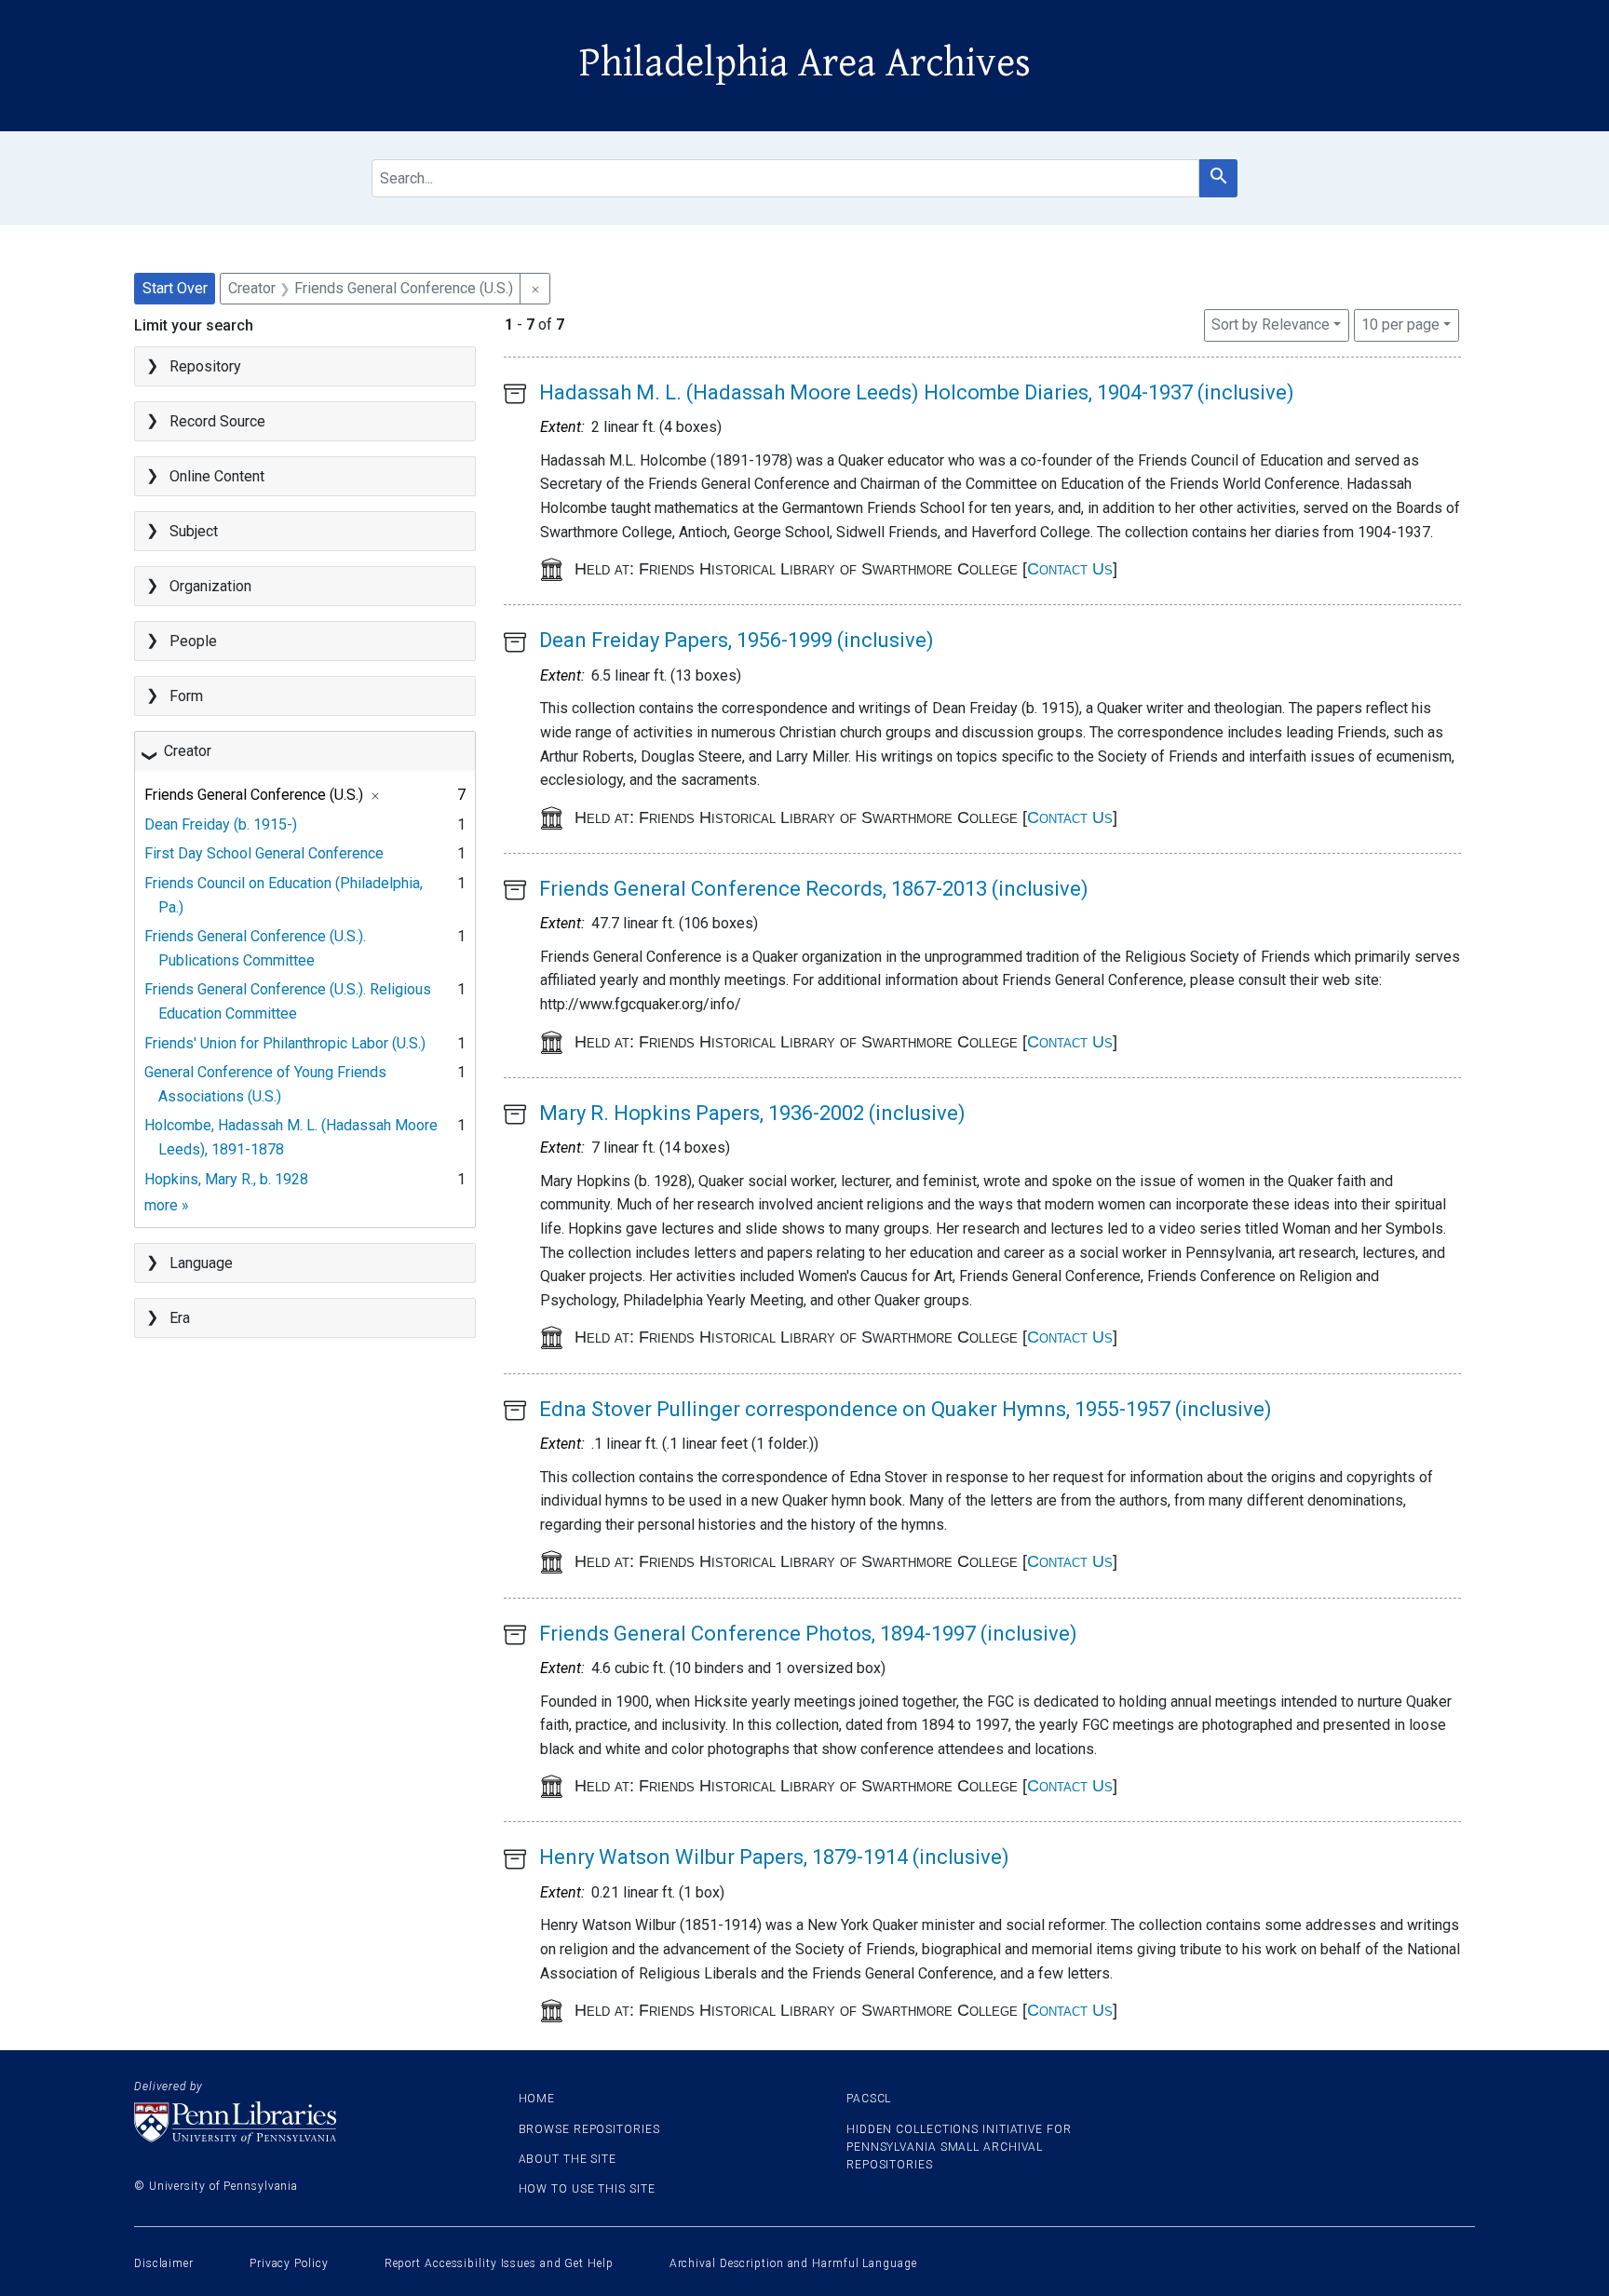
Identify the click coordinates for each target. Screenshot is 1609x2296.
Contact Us (1070, 569)
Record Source (217, 421)
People (193, 641)
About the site (568, 2159)
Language (201, 1263)
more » (167, 1205)
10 (1400, 324)
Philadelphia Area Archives (805, 63)
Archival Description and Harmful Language (793, 2263)
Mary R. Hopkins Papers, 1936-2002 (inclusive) (752, 1113)
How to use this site (587, 2189)
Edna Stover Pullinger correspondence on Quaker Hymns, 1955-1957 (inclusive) (906, 1409)
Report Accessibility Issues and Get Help (499, 2263)
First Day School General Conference (264, 853)
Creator (188, 751)
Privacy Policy (289, 2263)
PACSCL (869, 2099)
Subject (194, 531)
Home (537, 2099)
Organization (210, 586)
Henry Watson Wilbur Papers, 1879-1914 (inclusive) (774, 1857)
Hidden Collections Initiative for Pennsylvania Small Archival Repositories (959, 2147)
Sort (1271, 324)
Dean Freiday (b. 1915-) (221, 824)
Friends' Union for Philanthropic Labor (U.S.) (285, 1043)
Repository (205, 366)
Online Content (217, 476)
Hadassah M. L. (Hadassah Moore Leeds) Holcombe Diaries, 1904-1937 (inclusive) (917, 392)
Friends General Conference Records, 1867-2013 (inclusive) (814, 889)
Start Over (175, 288)
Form (186, 696)
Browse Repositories (589, 2129)
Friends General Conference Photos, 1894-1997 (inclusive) (808, 1634)
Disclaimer (164, 2263)
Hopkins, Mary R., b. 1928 (226, 1179)
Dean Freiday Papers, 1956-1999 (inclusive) (737, 640)
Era (180, 1318)
